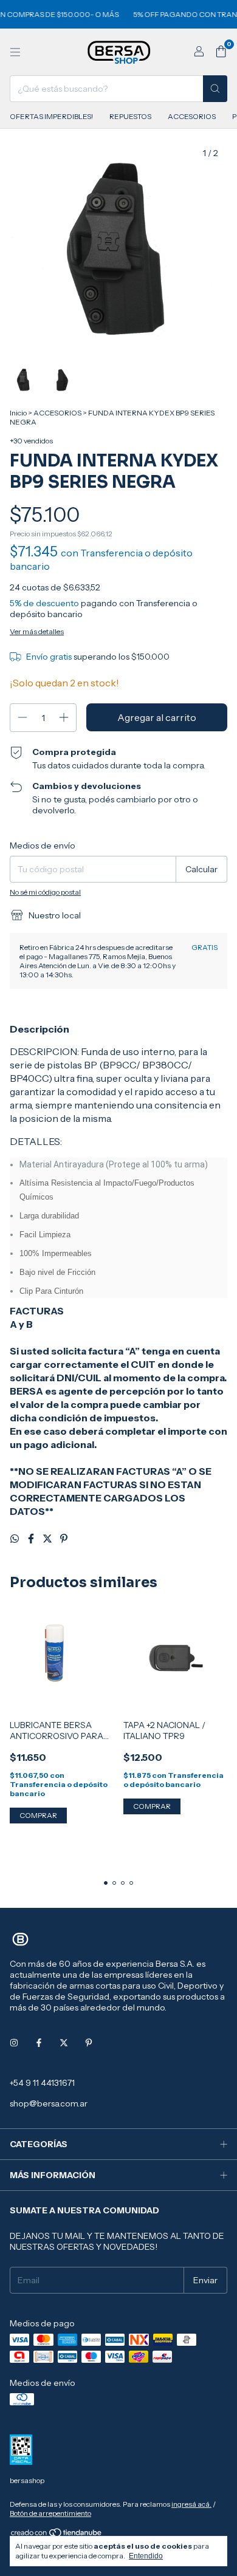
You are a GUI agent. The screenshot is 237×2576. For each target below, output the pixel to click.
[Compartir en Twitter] (48, 1539)
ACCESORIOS (192, 116)
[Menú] (15, 52)
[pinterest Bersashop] (89, 2043)
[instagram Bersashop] (14, 2043)
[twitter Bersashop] (64, 2043)
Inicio (18, 413)
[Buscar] (215, 89)
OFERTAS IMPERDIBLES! (51, 116)
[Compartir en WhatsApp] (15, 1539)
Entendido (146, 2556)
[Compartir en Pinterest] (64, 1539)
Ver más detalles (37, 631)
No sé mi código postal (45, 892)
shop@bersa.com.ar (49, 2103)
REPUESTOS (130, 116)
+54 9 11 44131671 (42, 2083)
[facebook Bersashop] (39, 2043)
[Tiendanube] (57, 2535)
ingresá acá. (191, 2504)
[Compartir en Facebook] (32, 1539)
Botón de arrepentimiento (50, 2513)
